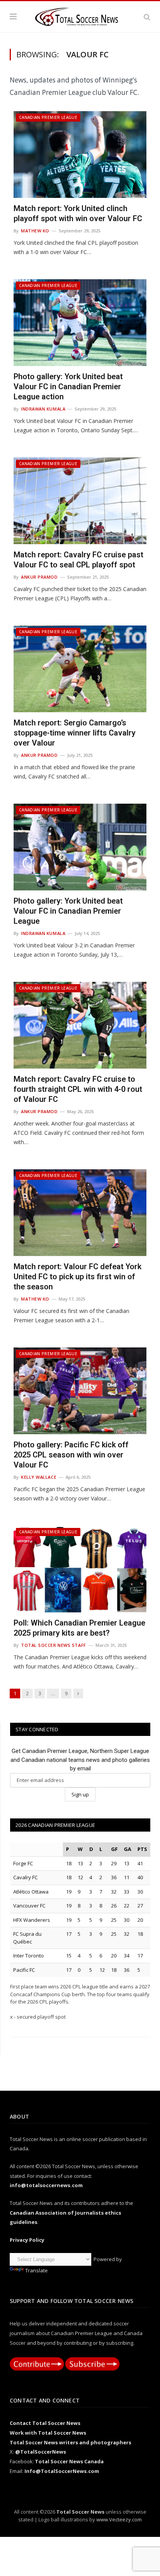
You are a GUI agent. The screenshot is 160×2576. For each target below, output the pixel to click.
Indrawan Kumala (43, 409)
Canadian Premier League (48, 117)
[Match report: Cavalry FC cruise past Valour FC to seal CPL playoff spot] (80, 501)
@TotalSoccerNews (41, 2452)
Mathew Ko (35, 231)
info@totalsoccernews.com (46, 2185)
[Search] (147, 17)
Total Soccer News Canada (69, 2461)
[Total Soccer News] (80, 15)
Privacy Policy (27, 2240)
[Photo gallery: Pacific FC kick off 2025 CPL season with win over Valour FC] (80, 1391)
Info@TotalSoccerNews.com (62, 2471)
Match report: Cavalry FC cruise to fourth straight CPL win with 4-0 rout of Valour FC (78, 1089)
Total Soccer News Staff (54, 1645)
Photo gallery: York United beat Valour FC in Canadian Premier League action (68, 387)
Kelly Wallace (39, 1477)
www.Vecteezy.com (119, 2519)
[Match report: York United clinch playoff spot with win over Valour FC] (80, 155)
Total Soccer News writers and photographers (70, 2442)
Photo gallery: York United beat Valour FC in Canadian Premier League (68, 911)
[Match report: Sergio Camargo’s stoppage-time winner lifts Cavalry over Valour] (80, 669)
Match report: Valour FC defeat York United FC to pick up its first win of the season (77, 1277)
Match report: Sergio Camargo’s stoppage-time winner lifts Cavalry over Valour (75, 733)
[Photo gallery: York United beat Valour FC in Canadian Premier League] (80, 847)
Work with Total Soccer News (48, 2433)
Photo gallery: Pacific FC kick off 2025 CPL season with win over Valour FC (71, 1455)
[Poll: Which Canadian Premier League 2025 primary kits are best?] (80, 1569)
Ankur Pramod (39, 577)
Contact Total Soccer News (45, 2423)
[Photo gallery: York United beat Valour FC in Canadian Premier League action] (80, 323)
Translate (37, 2270)
